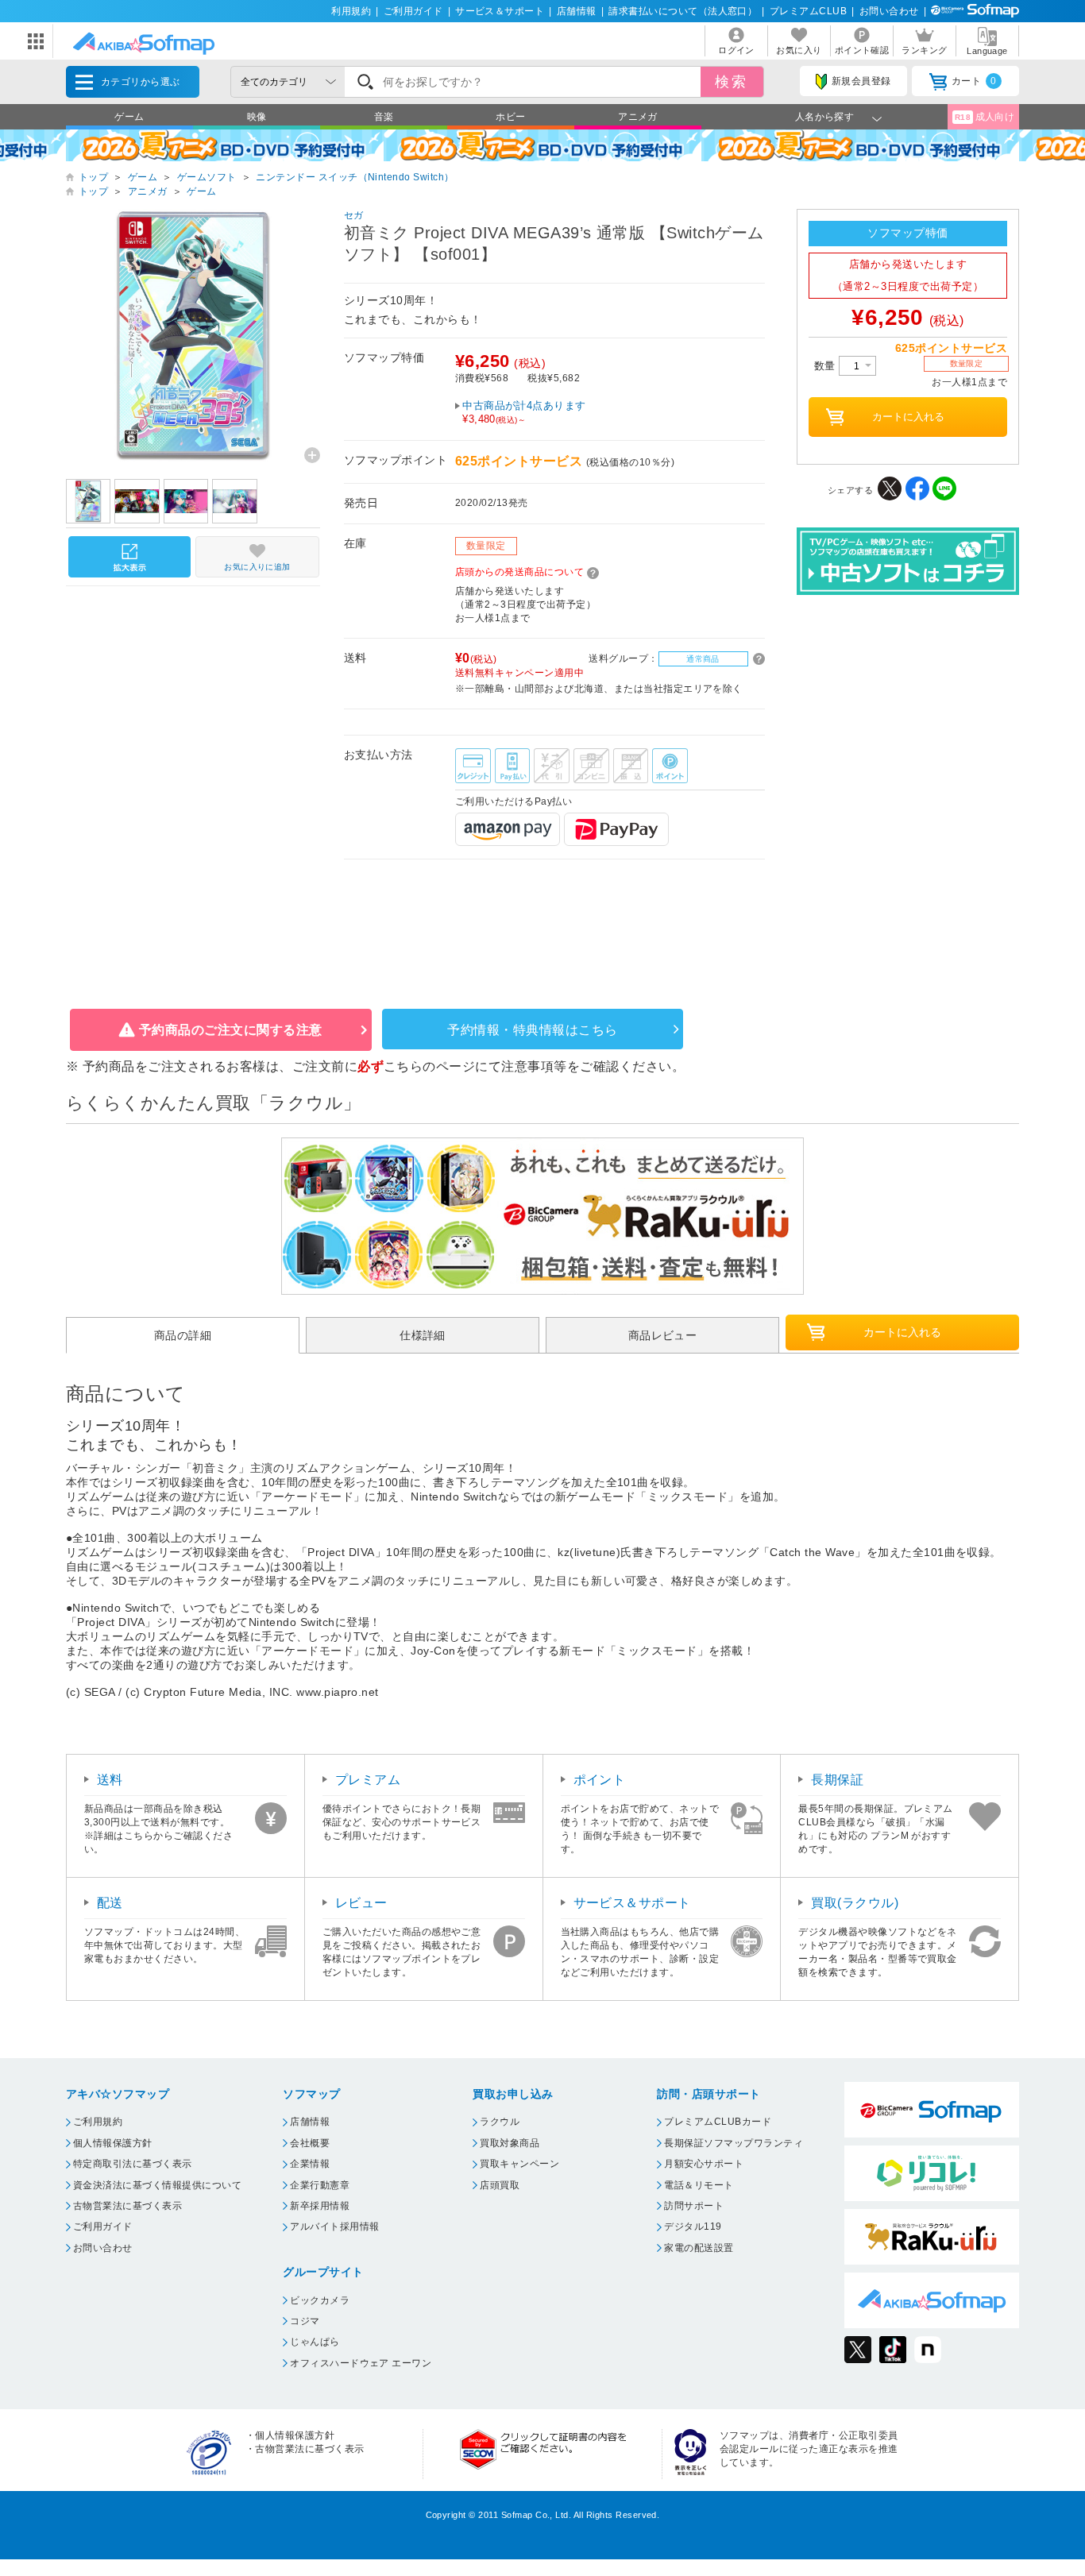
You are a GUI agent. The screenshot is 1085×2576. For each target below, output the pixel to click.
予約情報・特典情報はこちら (532, 1030)
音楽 (384, 117)
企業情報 (310, 2164)
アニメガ (638, 117)
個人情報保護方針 (113, 2143)
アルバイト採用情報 (334, 2226)
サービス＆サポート (500, 11)
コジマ (305, 2321)
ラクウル (500, 2122)
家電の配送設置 (699, 2248)
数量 (826, 366)
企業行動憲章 (320, 2185)
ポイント (600, 1780)
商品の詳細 (183, 1335)
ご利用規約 (98, 2122)
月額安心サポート (704, 2164)
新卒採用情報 (320, 2206)
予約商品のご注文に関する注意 (231, 1030)
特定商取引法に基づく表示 (133, 2164)
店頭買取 (500, 2185)
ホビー (510, 117)
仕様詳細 (423, 1335)
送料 (110, 1780)
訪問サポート (694, 2206)
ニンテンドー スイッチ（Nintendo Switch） (355, 177)
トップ (93, 177)
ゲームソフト (207, 177)
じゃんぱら (315, 2342)
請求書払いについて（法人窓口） (683, 11)
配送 (110, 1903)
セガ (354, 215)
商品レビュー (663, 1335)
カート (974, 81)
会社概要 (310, 2143)
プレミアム (368, 1780)
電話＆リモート (699, 2185)
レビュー (361, 1903)
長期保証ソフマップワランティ (734, 2143)
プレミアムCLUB (808, 11)
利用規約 (351, 11)
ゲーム (129, 117)
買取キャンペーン (519, 2164)
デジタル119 (693, 2226)
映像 (257, 117)
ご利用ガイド (413, 11)
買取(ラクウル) (855, 1903)
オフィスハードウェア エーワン (361, 2363)
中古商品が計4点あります (524, 412)
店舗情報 (577, 11)
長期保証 (837, 1780)
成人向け (985, 117)
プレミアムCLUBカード (718, 2122)
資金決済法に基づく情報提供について (157, 2185)
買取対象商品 (510, 2143)
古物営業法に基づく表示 (127, 2206)
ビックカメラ (320, 2300)
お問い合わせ (889, 11)
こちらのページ (429, 1066)
